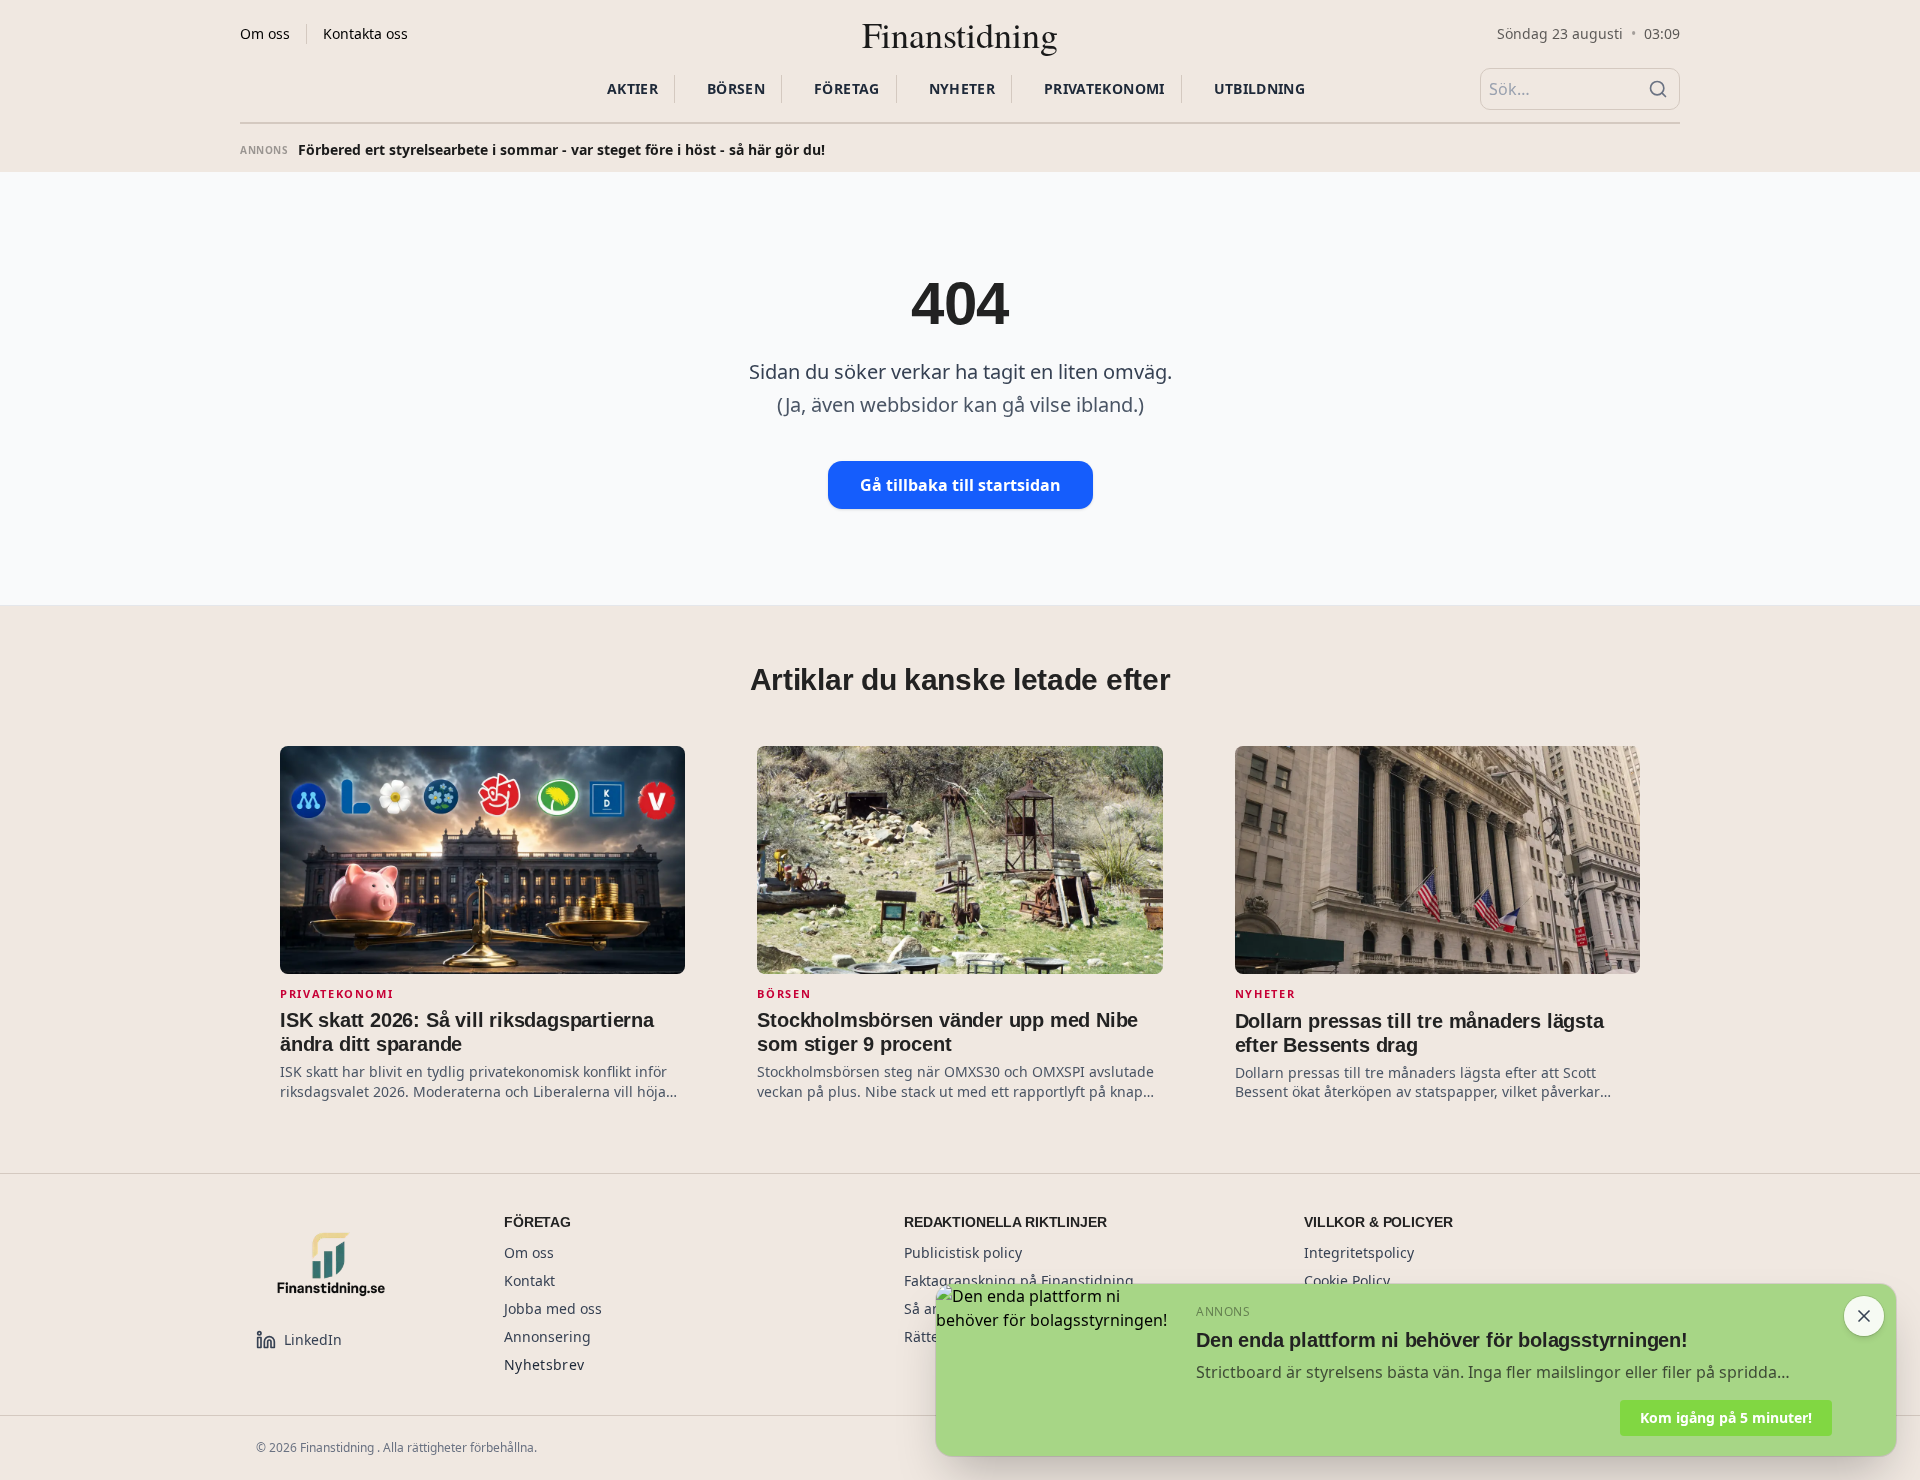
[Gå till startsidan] (356, 1264)
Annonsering (547, 1336)
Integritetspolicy (1359, 1252)
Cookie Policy (1347, 1280)
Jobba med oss (553, 1308)
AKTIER (632, 88)
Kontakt (529, 1280)
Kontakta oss (365, 33)
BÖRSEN (736, 88)
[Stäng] (1864, 1316)
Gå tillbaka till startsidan (960, 485)
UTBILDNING (1260, 88)
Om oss (265, 33)
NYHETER (962, 88)
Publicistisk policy (963, 1252)
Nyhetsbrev (544, 1364)
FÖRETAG (846, 88)
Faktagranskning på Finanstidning (1019, 1280)
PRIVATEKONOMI (1104, 88)
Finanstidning (960, 34)
